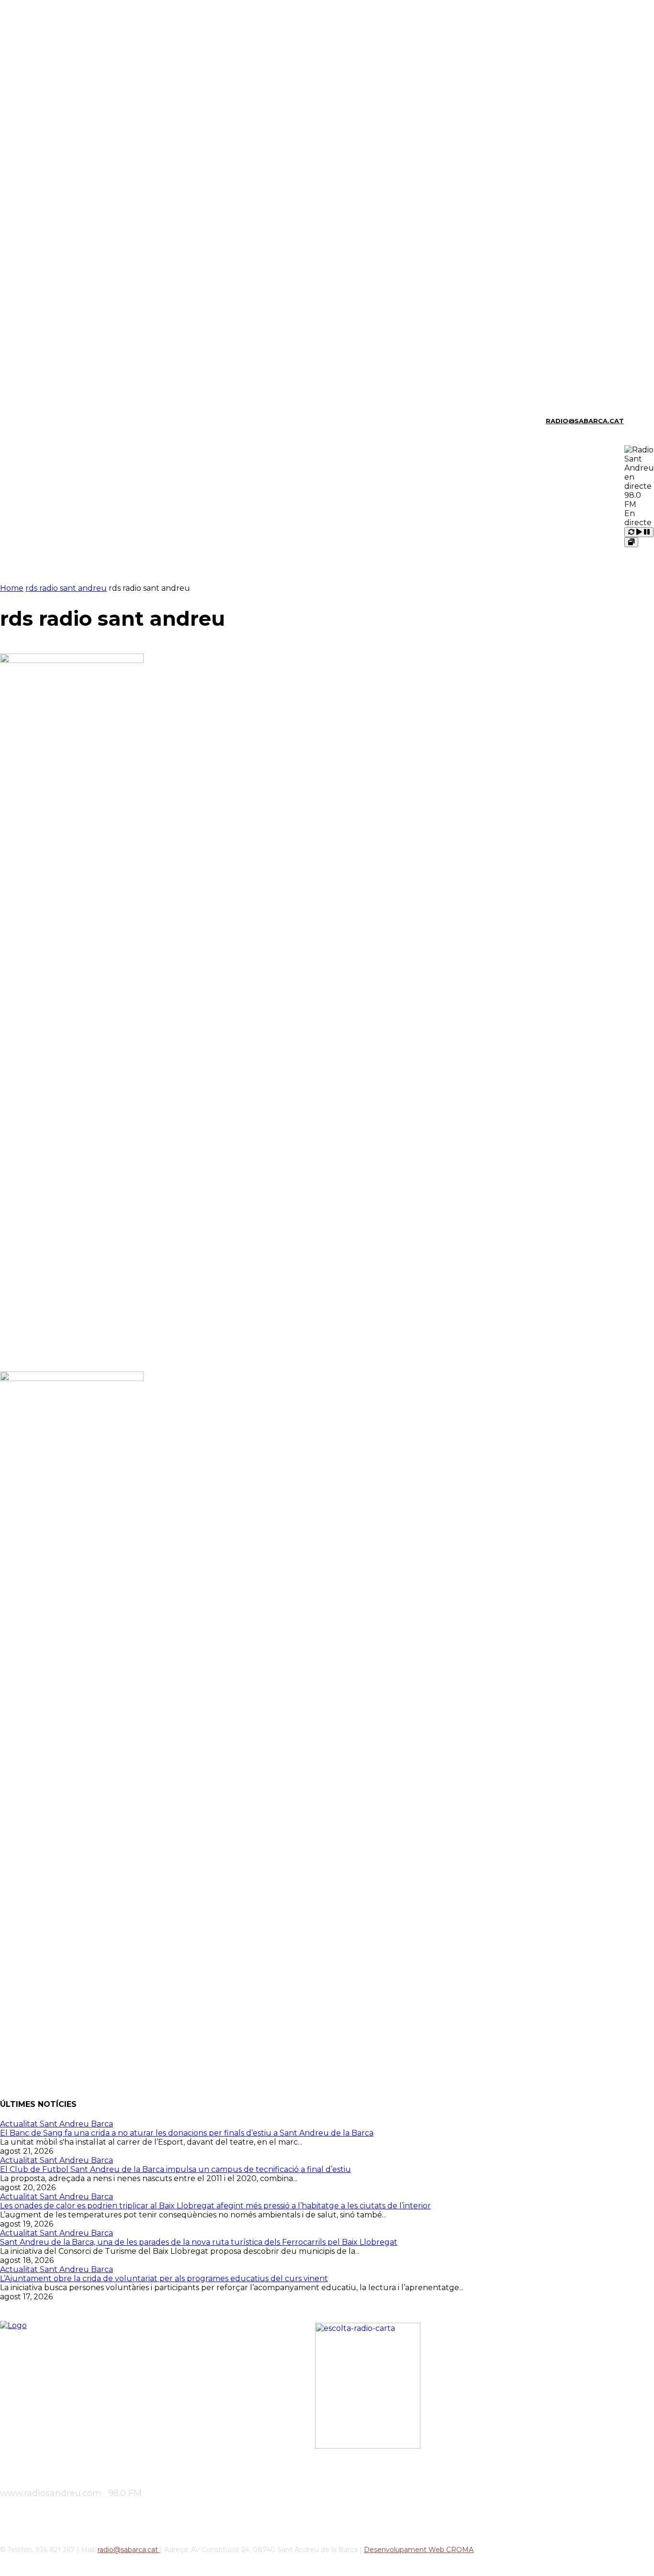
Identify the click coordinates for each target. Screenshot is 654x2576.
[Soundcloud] (35, 421)
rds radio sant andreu (66, 588)
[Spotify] (52, 421)
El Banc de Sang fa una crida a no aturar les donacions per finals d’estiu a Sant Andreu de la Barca (187, 2133)
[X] (69, 421)
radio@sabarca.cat (129, 2550)
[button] (635, 420)
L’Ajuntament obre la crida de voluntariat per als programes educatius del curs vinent (164, 2278)
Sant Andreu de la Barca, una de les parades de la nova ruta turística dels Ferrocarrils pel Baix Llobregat (199, 2242)
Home (12, 588)
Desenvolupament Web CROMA (419, 2550)
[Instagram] (19, 421)
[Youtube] (85, 421)
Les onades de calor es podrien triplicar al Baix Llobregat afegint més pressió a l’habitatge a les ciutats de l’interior (215, 2206)
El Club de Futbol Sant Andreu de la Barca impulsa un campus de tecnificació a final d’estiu (175, 2169)
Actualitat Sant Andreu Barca (56, 2124)
